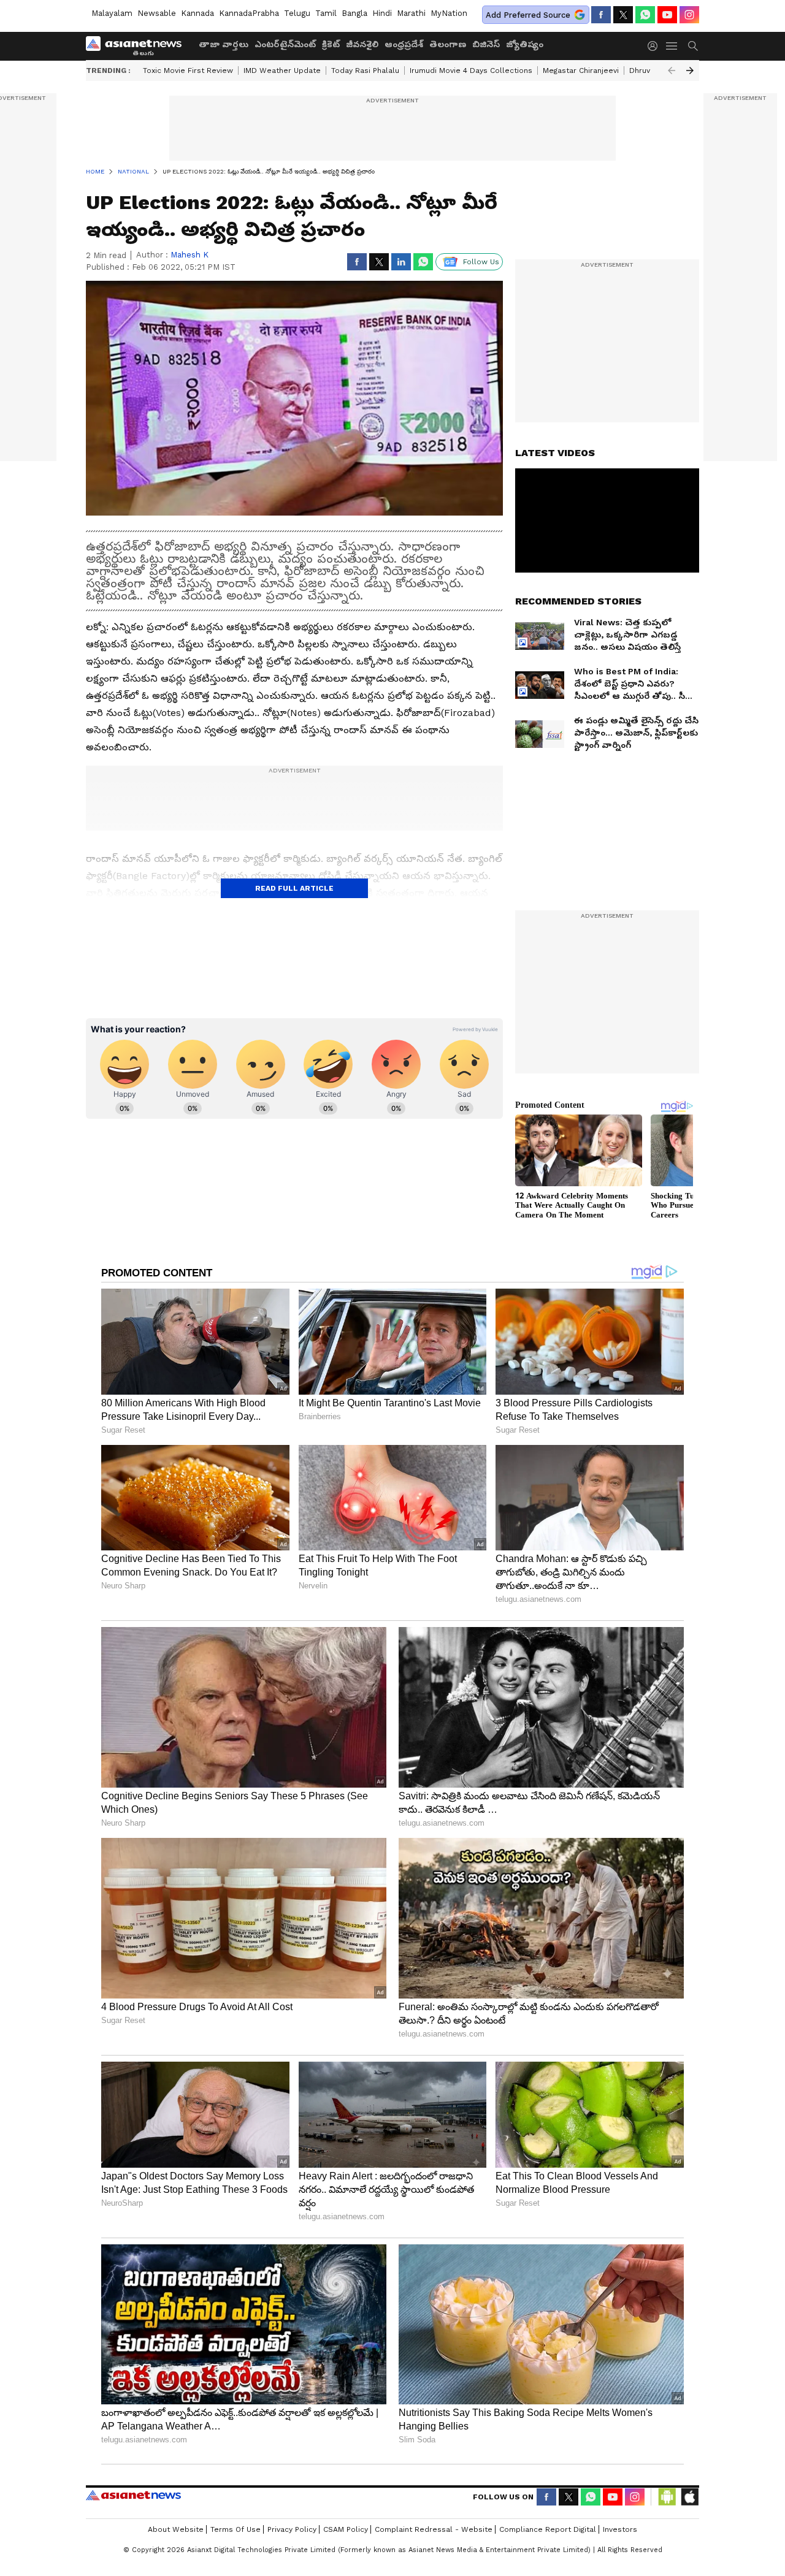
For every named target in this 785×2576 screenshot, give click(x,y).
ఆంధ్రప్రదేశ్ (404, 44)
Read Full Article (294, 888)
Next (690, 70)
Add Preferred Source (528, 15)
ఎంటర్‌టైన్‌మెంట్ (285, 44)
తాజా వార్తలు (224, 44)
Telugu (297, 13)
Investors (620, 2529)
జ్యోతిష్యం (525, 44)
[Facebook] (601, 15)
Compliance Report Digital (548, 2529)
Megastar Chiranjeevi (581, 70)
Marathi (411, 13)
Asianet (133, 2495)
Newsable (157, 13)
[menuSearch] (693, 46)
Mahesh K (190, 255)
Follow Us (481, 262)
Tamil (326, 13)
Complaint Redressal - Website (434, 2529)
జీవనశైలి (362, 44)
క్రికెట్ (331, 44)
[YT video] (667, 15)
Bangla (354, 13)
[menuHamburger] (672, 46)
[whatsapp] (645, 15)
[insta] (689, 15)
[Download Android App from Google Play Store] (667, 2497)
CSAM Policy (346, 2529)
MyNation (449, 13)
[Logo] (138, 46)
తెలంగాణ (448, 44)
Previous (672, 70)
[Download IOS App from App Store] (689, 2497)
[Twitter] (623, 15)
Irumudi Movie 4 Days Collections (471, 70)
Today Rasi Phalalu (365, 70)
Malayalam (112, 13)
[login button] (656, 46)
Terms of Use (235, 2529)
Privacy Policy (292, 2529)
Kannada (197, 13)
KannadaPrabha (249, 13)
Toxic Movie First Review (188, 70)
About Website (176, 2529)
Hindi (382, 13)
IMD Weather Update (282, 70)
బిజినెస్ (486, 44)
